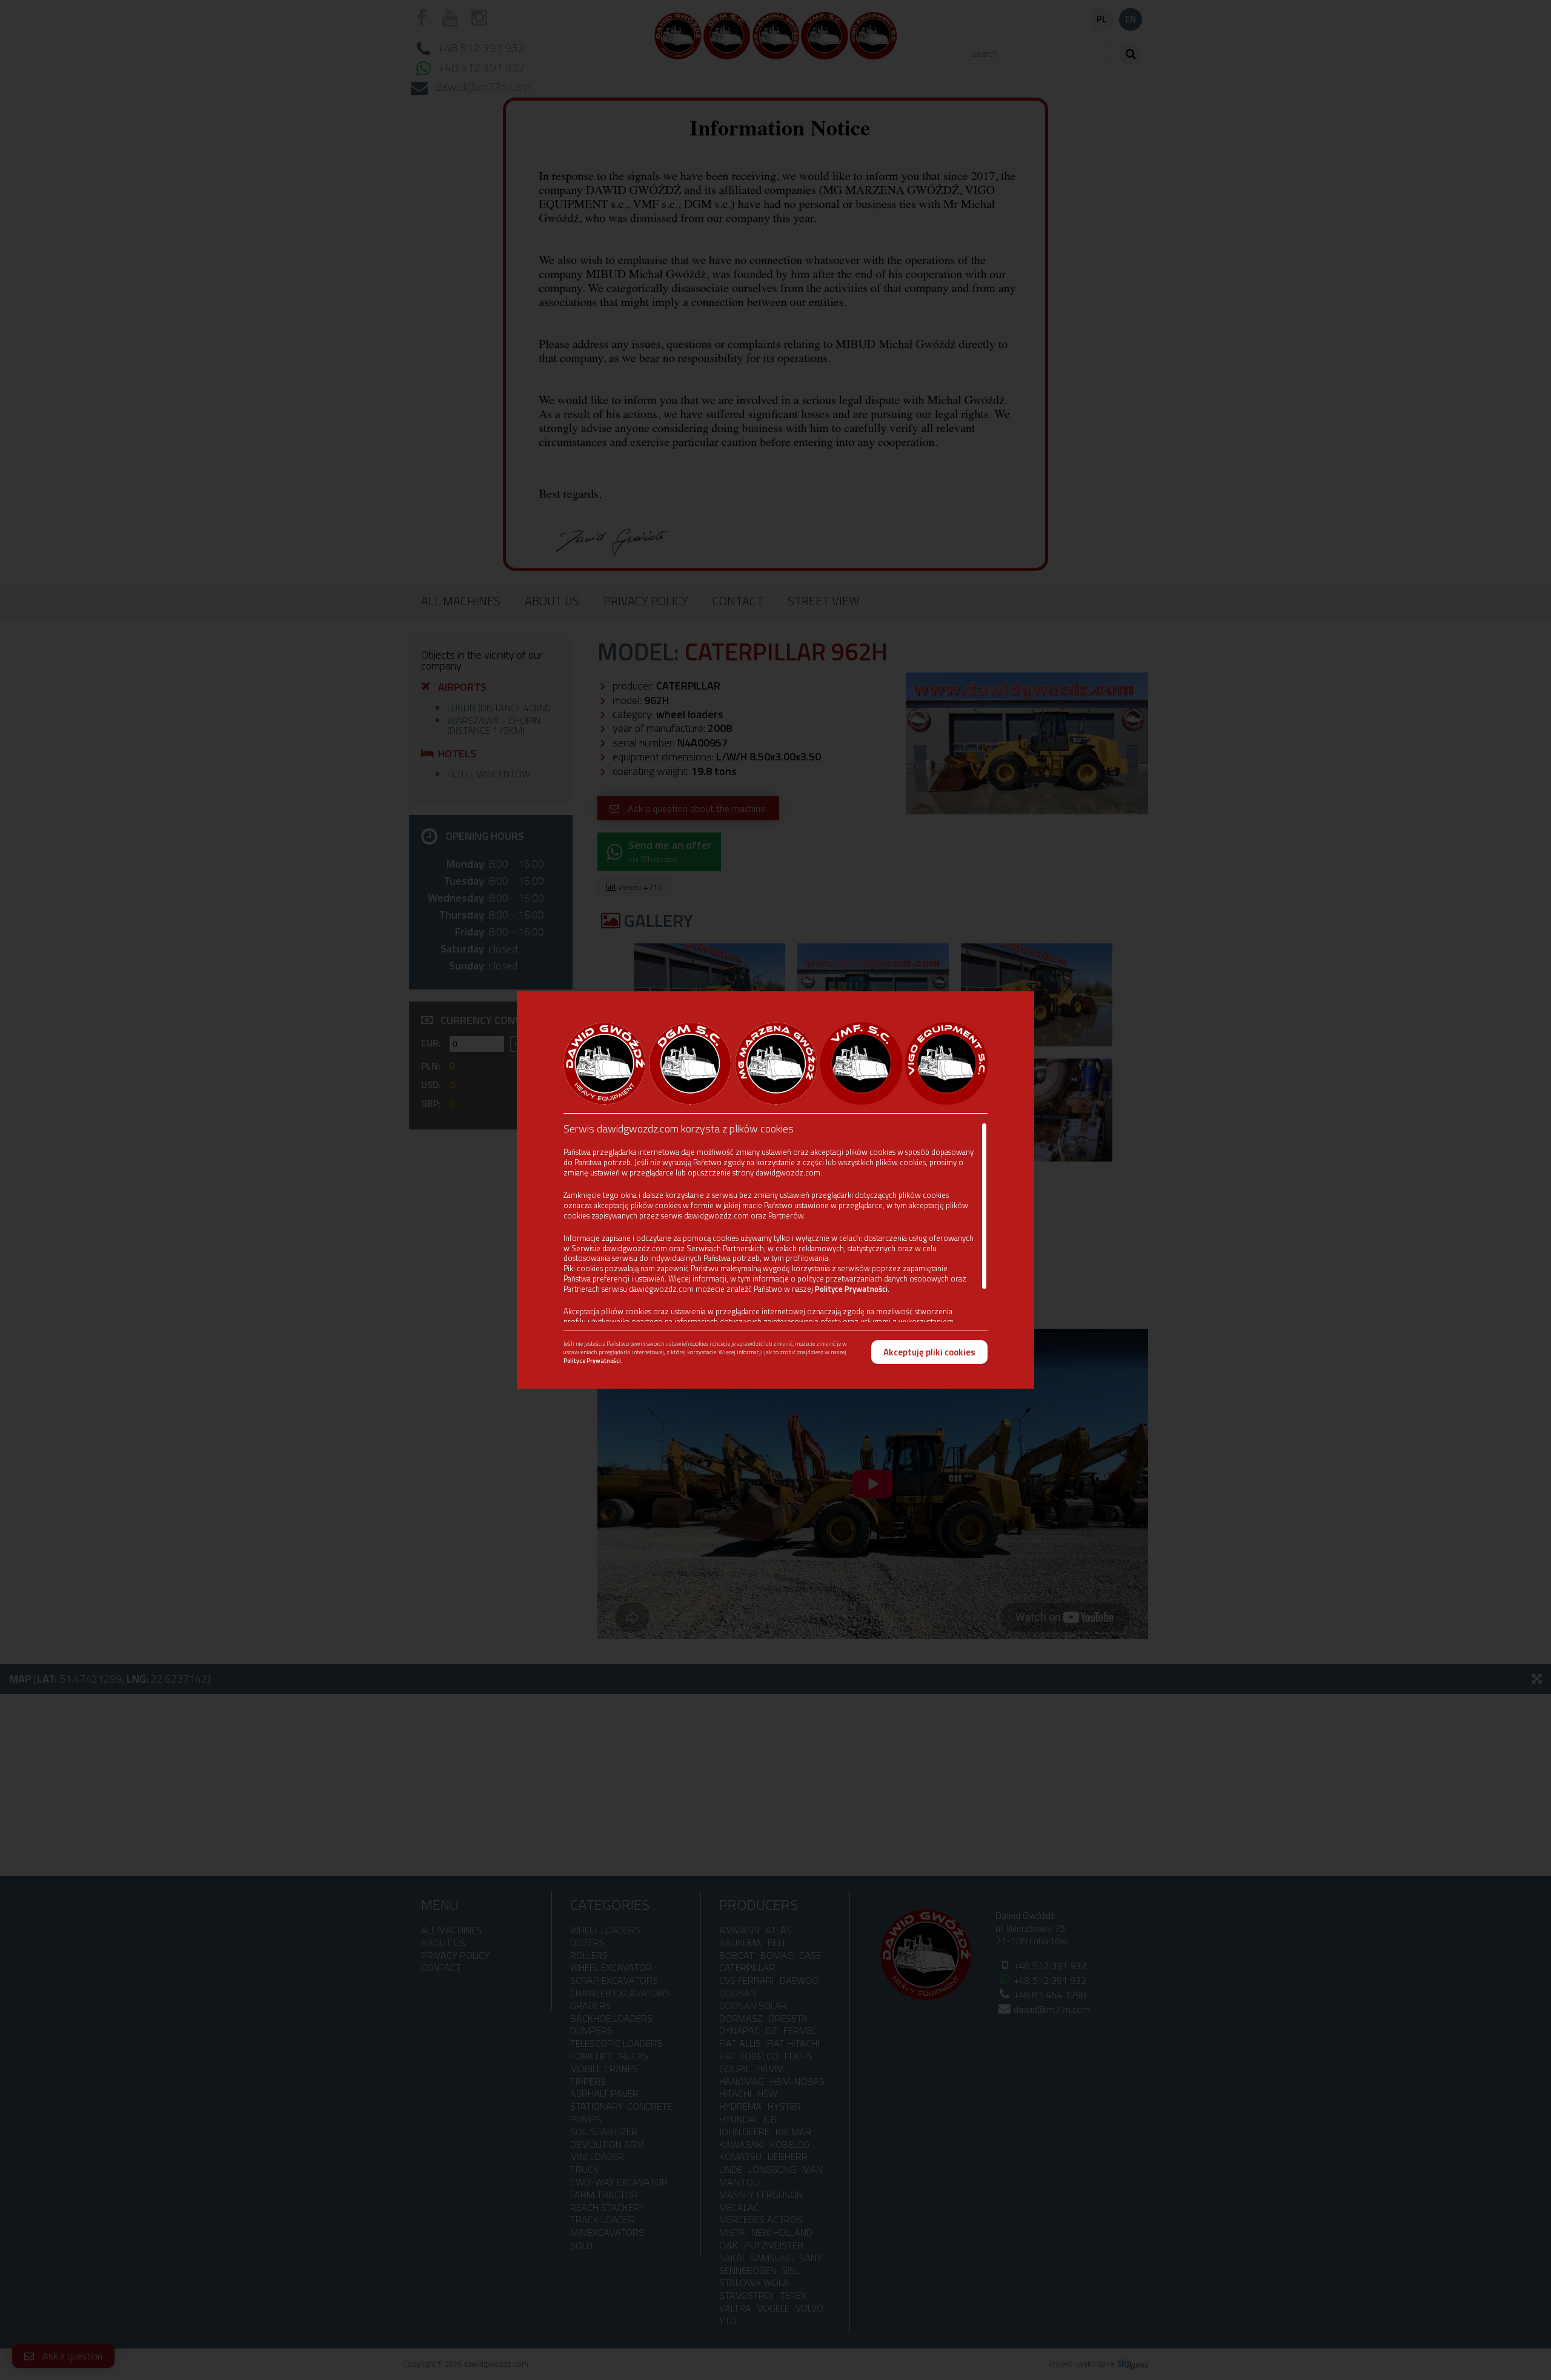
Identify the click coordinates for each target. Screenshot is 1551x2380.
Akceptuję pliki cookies (929, 1352)
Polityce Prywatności (851, 1289)
